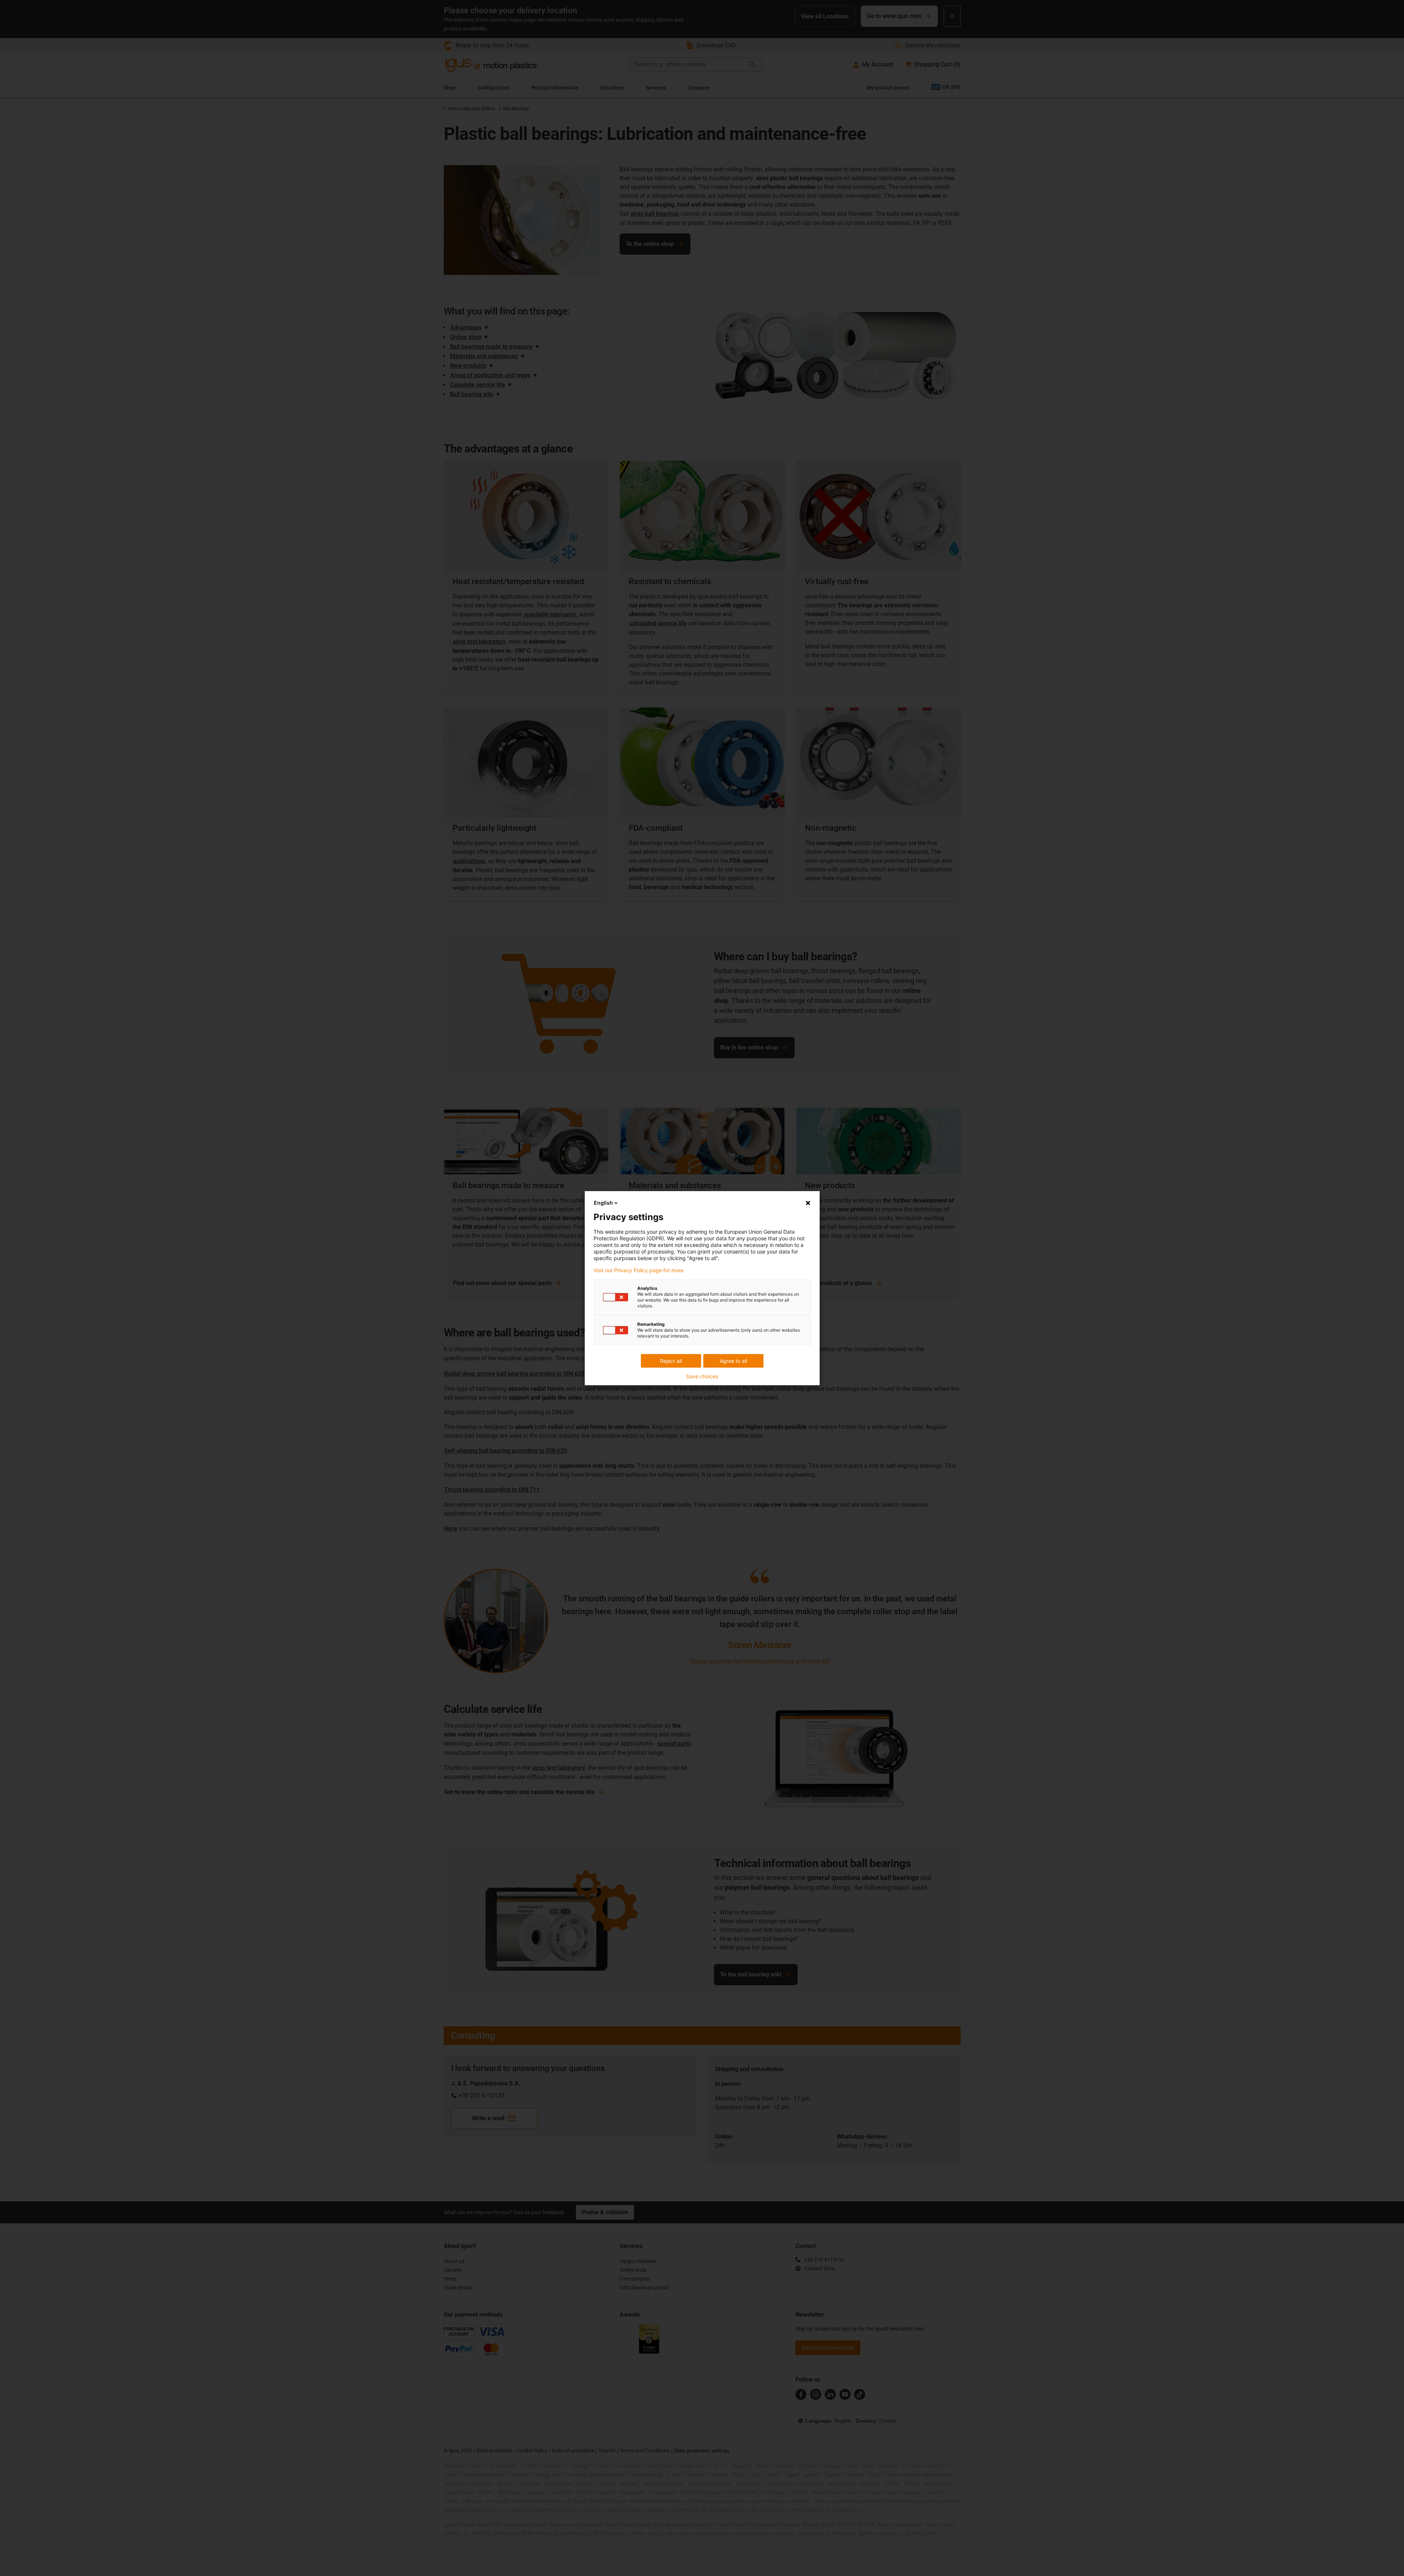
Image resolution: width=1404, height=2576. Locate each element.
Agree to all (733, 1361)
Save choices (702, 1376)
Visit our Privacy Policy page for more (638, 1270)
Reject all (671, 1361)
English (603, 1203)
